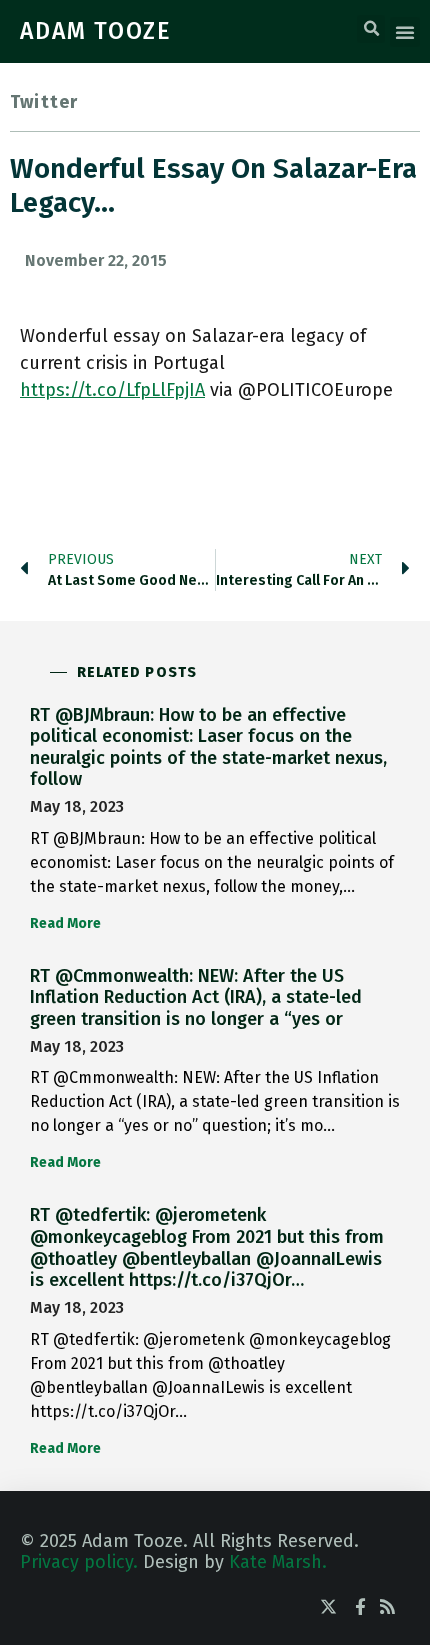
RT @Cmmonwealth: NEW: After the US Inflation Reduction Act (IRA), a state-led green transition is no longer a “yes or (196, 997)
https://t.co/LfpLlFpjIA (112, 390)
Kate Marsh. (278, 1562)
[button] (371, 29)
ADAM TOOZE (96, 31)
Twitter (44, 102)
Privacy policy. (79, 1562)
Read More (65, 923)
